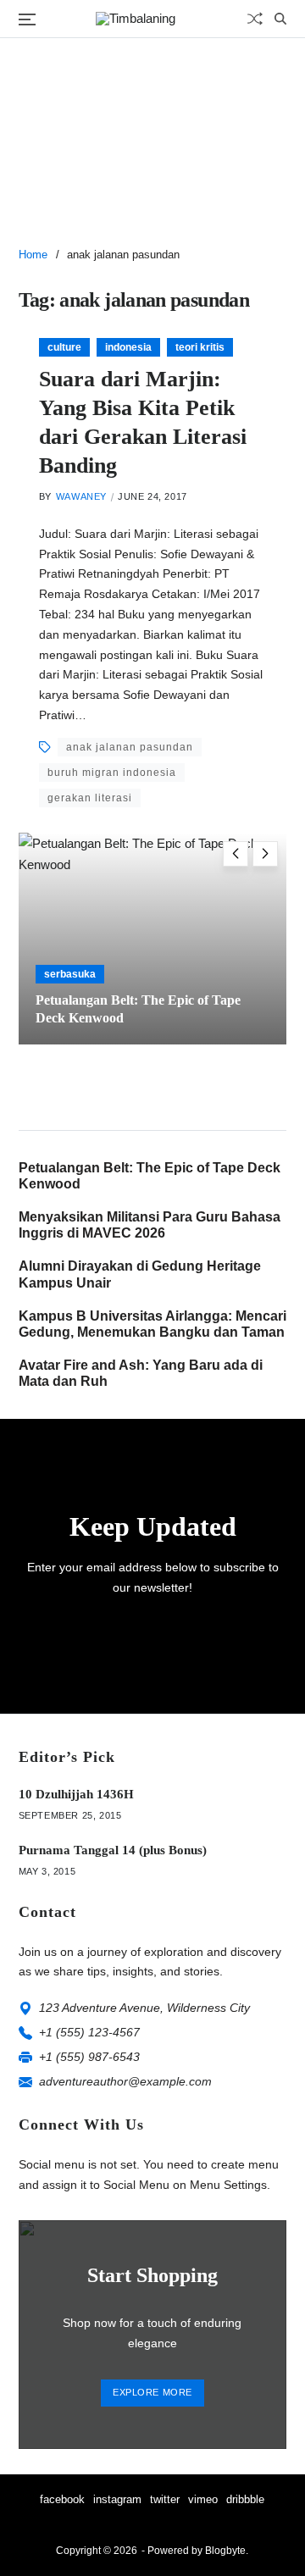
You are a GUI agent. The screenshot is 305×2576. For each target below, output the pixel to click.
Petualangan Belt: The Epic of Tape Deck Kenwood (150, 1176)
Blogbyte (225, 2551)
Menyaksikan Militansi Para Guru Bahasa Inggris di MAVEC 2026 (150, 1225)
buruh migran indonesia (112, 773)
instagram (117, 2499)
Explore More (152, 2392)
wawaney (81, 496)
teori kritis (200, 347)
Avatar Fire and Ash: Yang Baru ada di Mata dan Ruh (141, 1373)
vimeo (203, 2499)
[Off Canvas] (27, 19)
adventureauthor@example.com (125, 2081)
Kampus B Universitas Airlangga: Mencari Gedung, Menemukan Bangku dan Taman (152, 1324)
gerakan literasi (90, 798)
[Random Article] (255, 19)
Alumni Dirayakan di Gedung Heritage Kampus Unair (140, 1274)
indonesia (128, 347)
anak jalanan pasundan (130, 747)
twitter (165, 2499)
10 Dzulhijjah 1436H (76, 1794)
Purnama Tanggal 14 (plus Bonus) (113, 1850)
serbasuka (70, 974)
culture (64, 347)
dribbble (245, 2499)
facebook (62, 2499)
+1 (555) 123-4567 (89, 2032)
